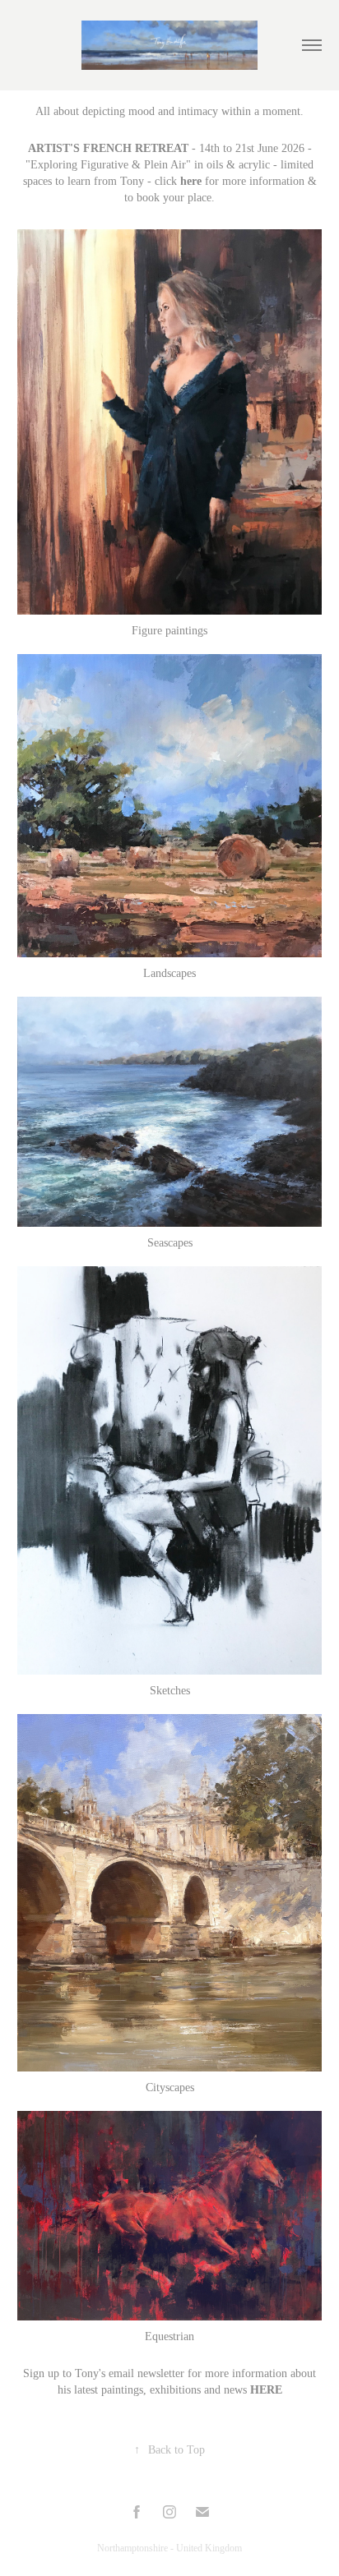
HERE (266, 2390)
